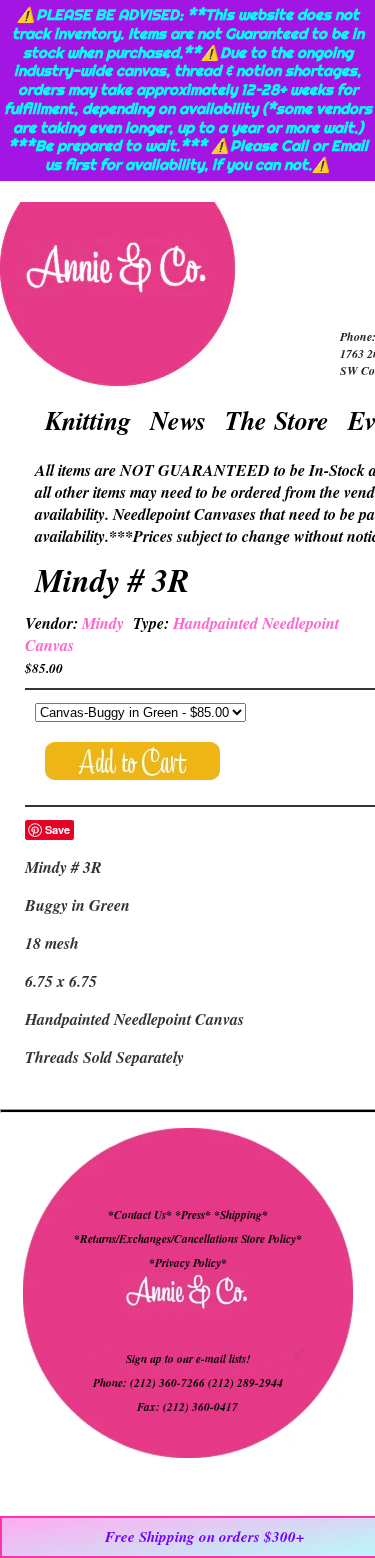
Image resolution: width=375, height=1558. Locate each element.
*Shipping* (241, 1215)
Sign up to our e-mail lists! (188, 1359)
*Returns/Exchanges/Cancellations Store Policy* (188, 1239)
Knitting (88, 420)
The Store (277, 420)
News (178, 420)
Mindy (103, 623)
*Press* (194, 1215)
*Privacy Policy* (188, 1263)
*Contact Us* (140, 1215)
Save (57, 829)
